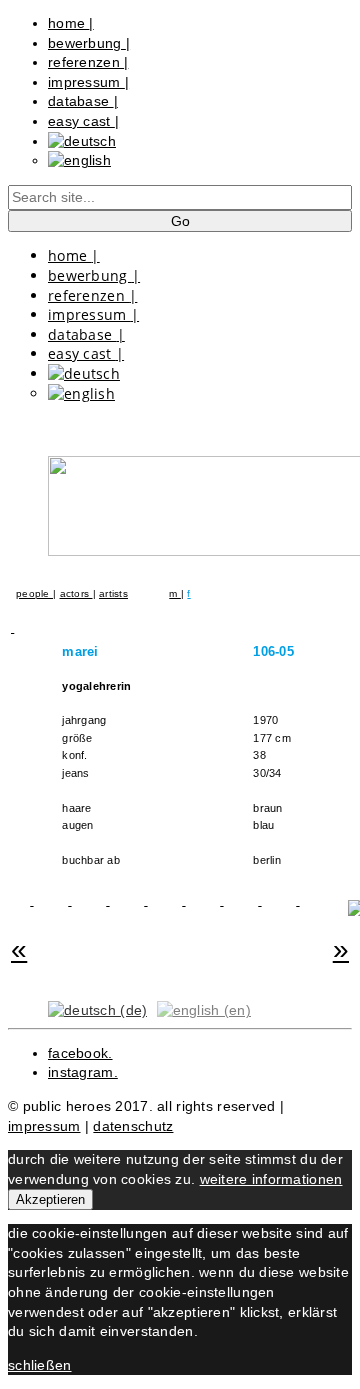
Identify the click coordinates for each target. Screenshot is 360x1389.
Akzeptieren (50, 1199)
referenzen (88, 62)
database (83, 101)
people (34, 593)
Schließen (40, 1365)
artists (113, 593)
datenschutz (133, 1126)
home (71, 23)
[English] (79, 160)
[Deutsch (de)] (97, 1010)
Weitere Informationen (271, 1179)
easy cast (83, 121)
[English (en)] (204, 1010)
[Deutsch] (82, 141)
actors (76, 593)
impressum (88, 82)
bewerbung (89, 43)
